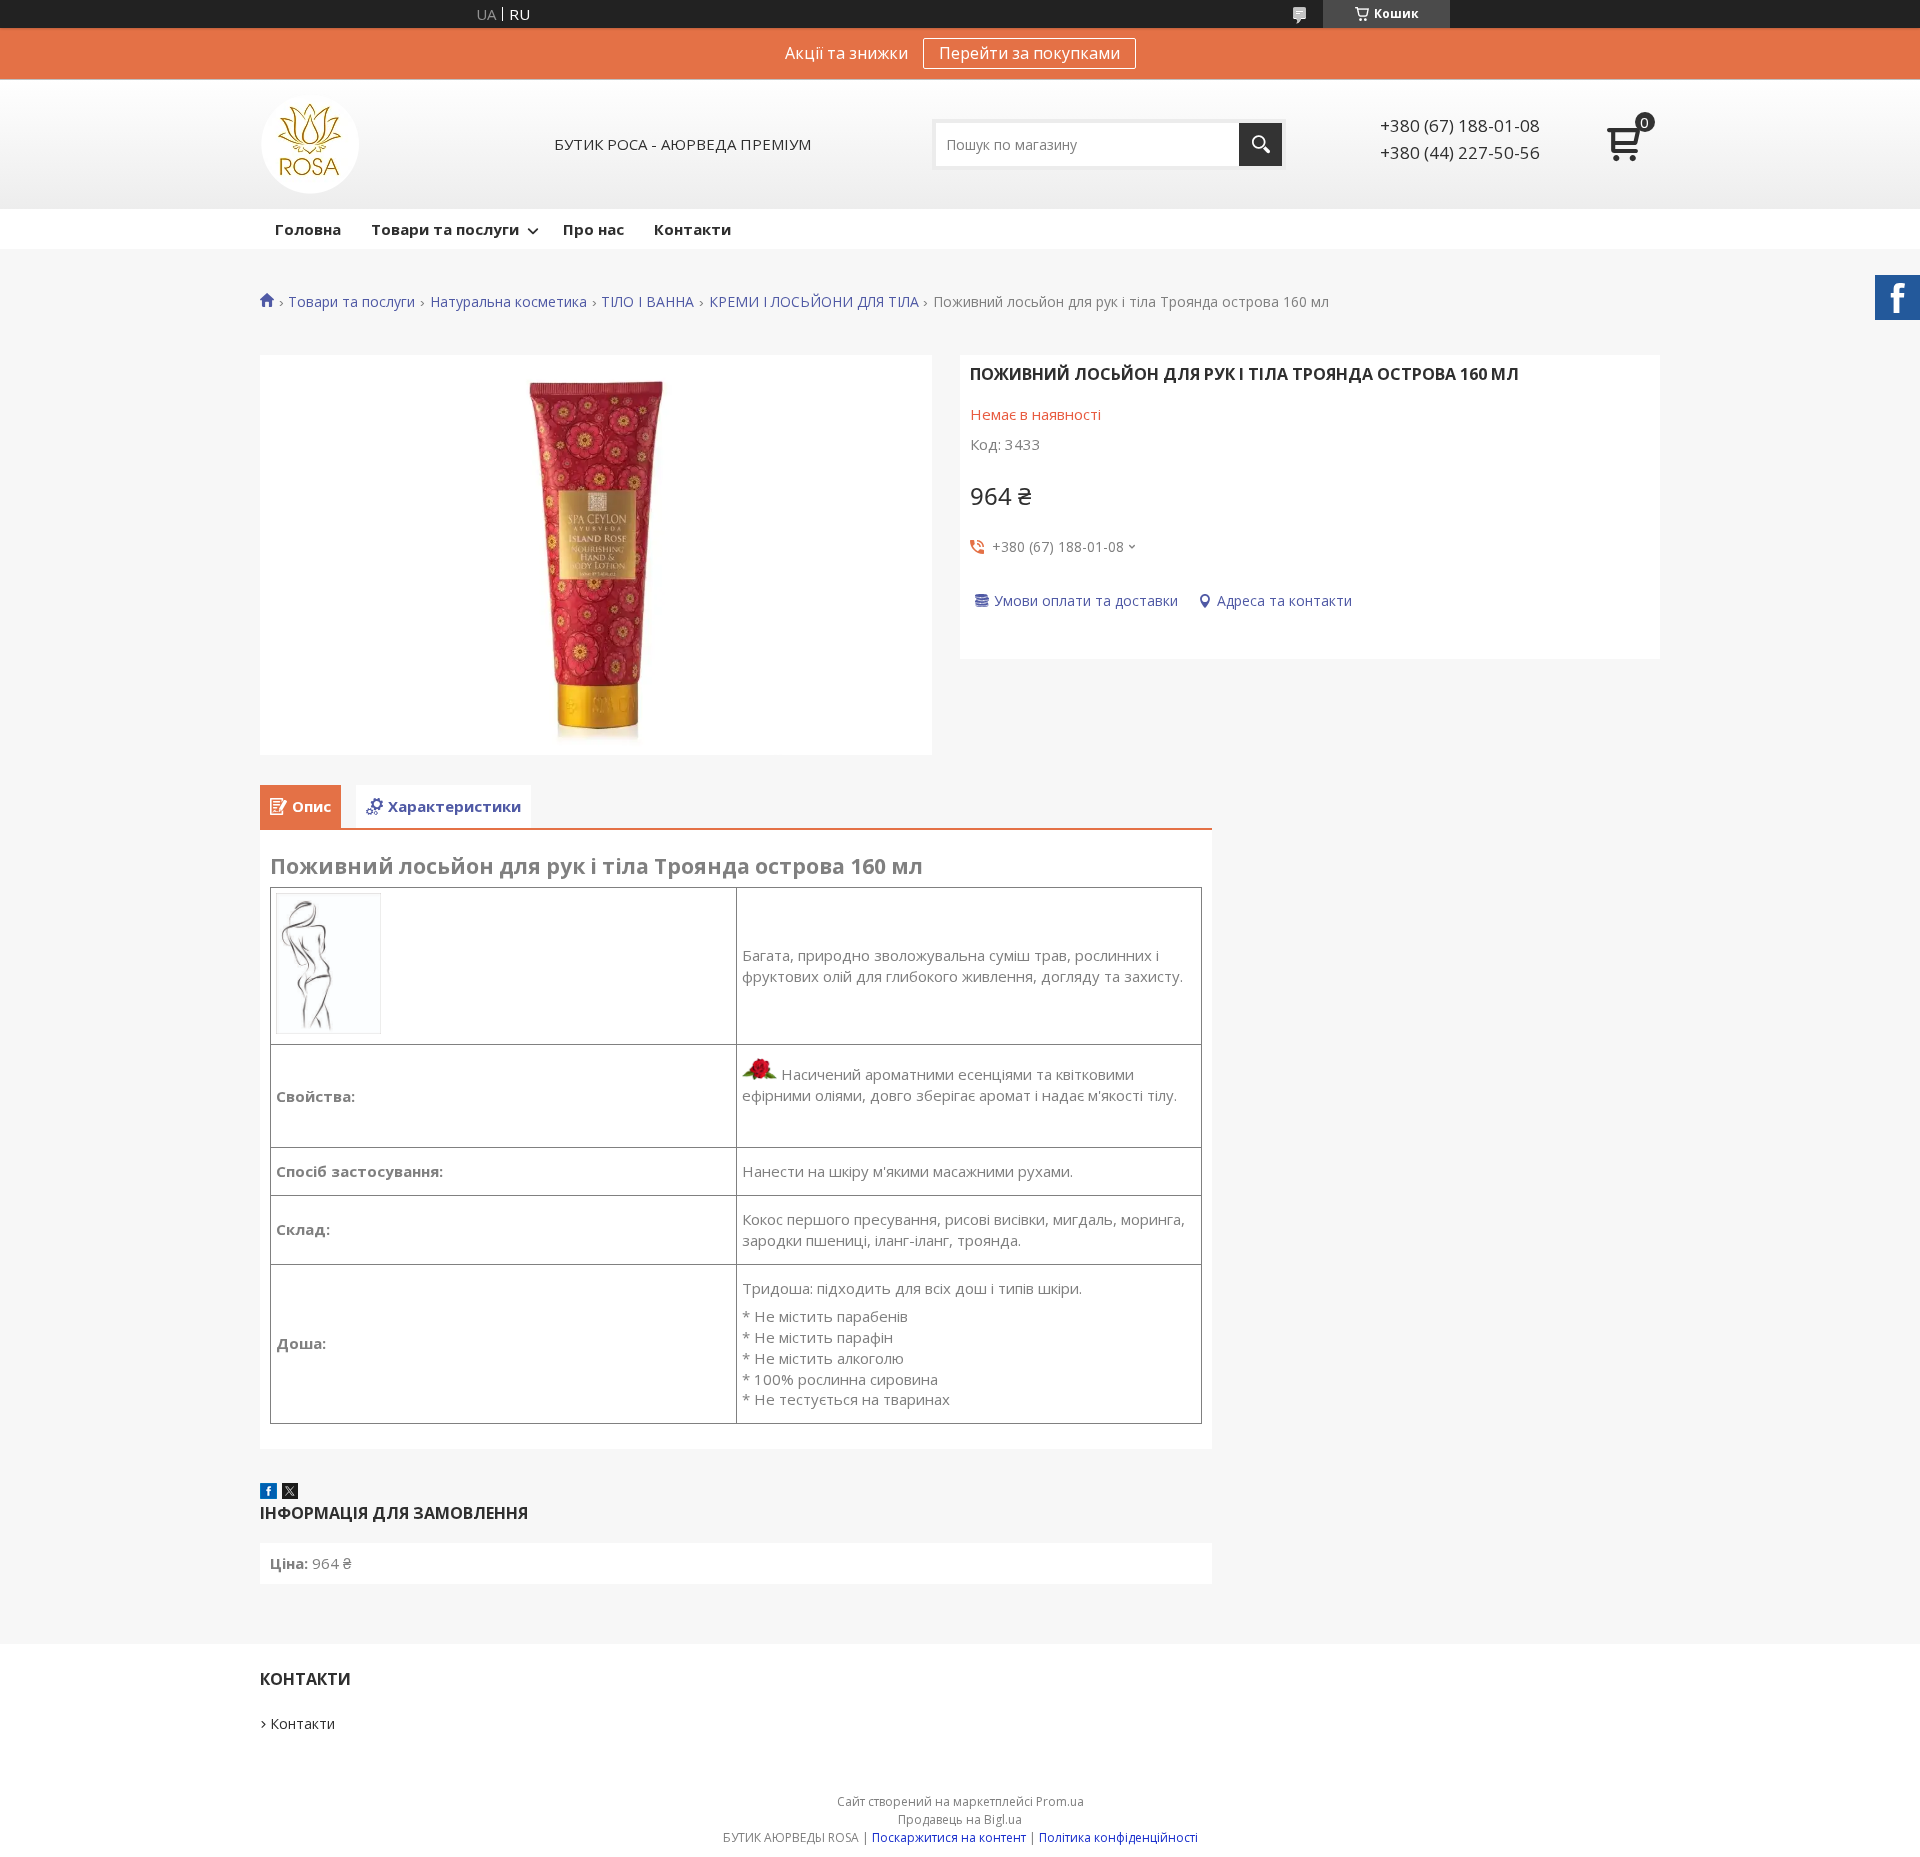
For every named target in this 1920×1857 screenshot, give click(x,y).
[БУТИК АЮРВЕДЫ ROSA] (310, 144)
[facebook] (268, 1493)
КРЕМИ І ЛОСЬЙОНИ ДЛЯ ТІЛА (814, 302)
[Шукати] (1260, 144)
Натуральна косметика (508, 302)
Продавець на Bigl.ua (960, 1819)
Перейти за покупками (1029, 53)
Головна (308, 229)
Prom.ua (1060, 1801)
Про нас (593, 229)
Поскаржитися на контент (949, 1837)
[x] (290, 1493)
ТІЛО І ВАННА (647, 302)
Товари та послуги (445, 229)
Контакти (692, 229)
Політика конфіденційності (1118, 1837)
